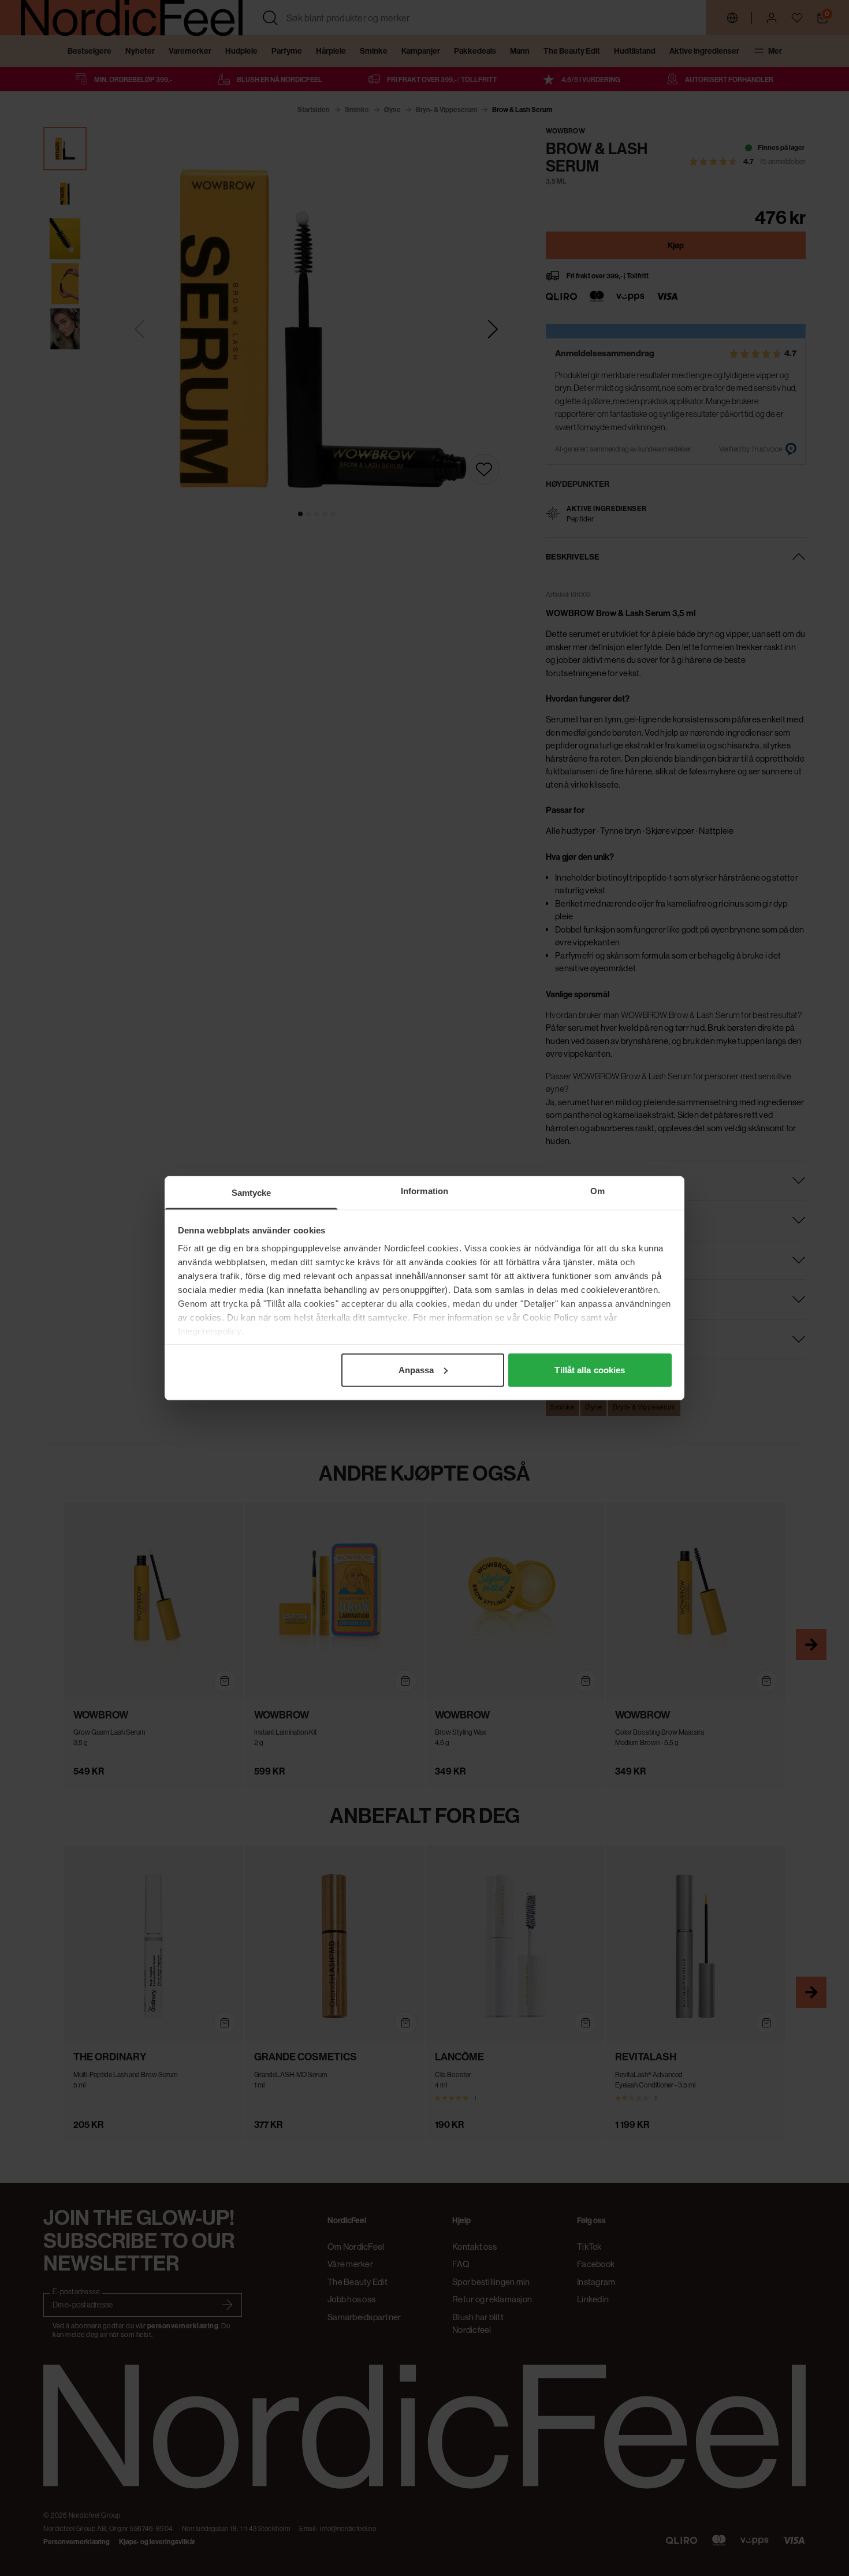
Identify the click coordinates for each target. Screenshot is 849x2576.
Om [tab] (597, 1190)
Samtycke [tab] (252, 1192)
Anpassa (416, 1369)
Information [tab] (425, 1190)
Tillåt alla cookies (590, 1369)
